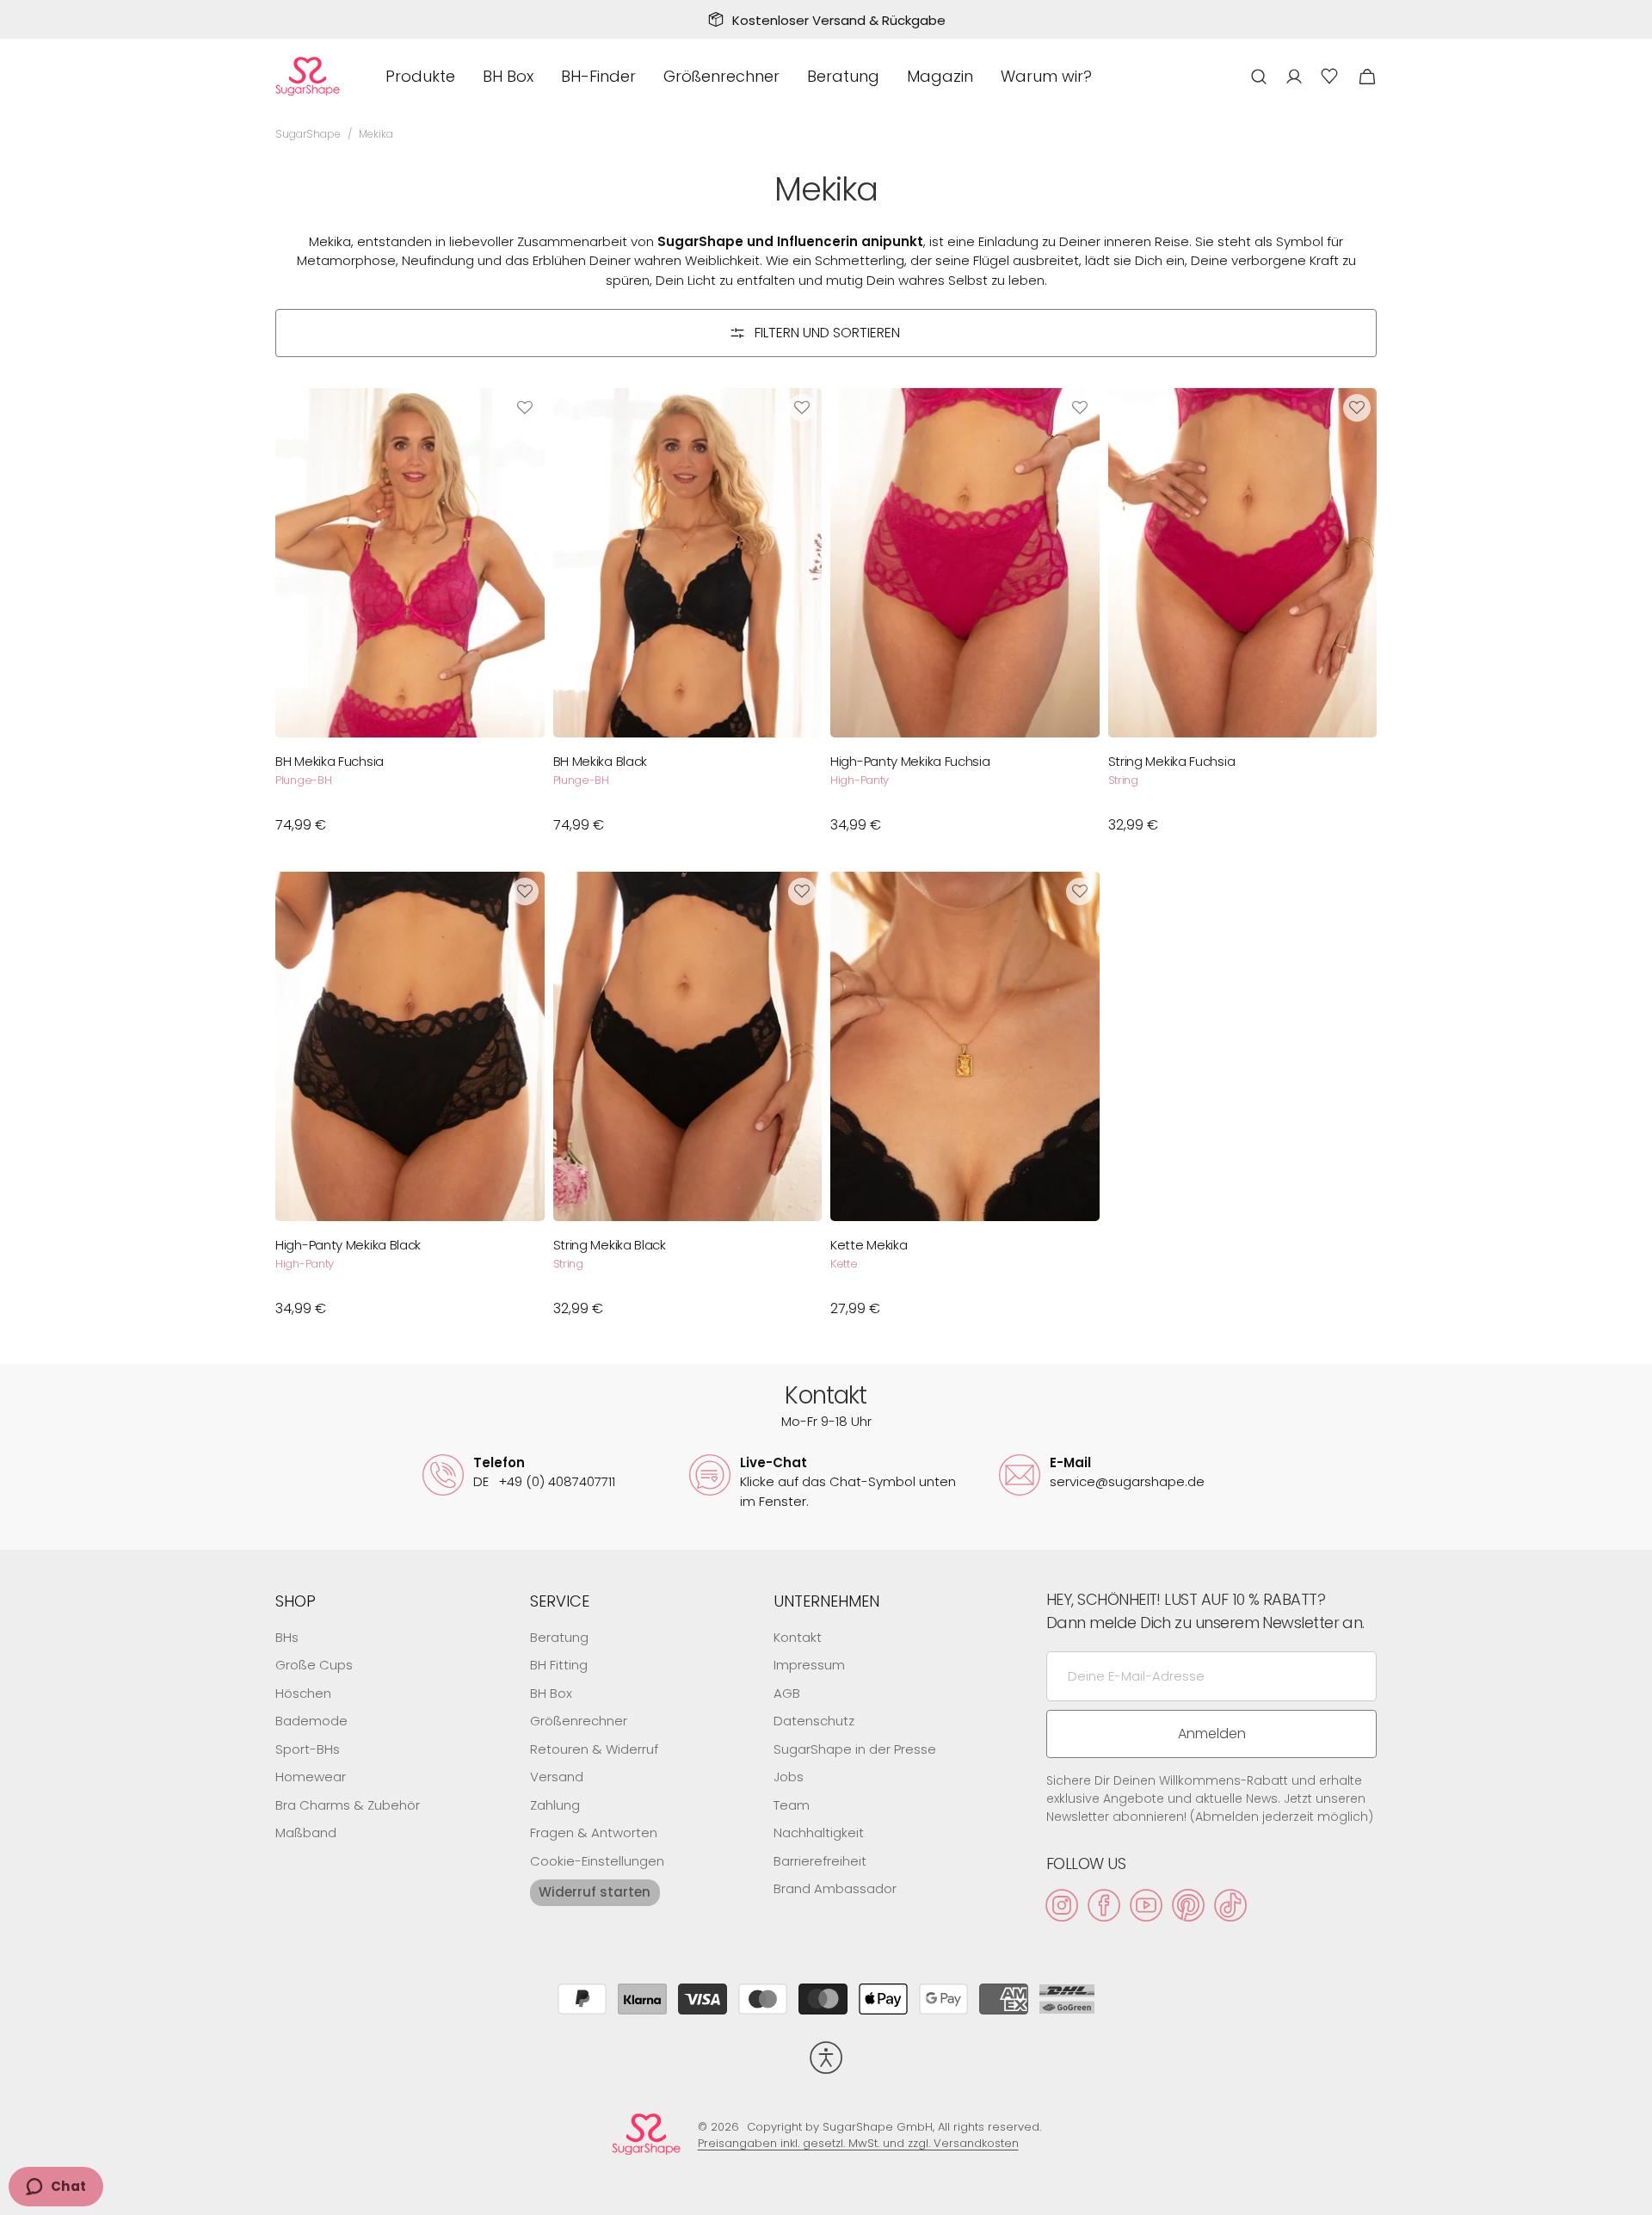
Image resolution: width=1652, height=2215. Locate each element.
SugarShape (308, 134)
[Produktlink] (410, 620)
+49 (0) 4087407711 (544, 1481)
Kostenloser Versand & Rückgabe (839, 20)
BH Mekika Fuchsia (330, 762)
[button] (1259, 76)
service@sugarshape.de (1127, 1481)
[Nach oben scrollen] (1631, 2194)
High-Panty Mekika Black (348, 1245)
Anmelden (1212, 1734)
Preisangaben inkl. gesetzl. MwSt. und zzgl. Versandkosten (858, 2143)
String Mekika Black (610, 1245)
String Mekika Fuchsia (1172, 762)
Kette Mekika (869, 1245)
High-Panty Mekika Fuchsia (910, 762)
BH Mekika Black (601, 762)
